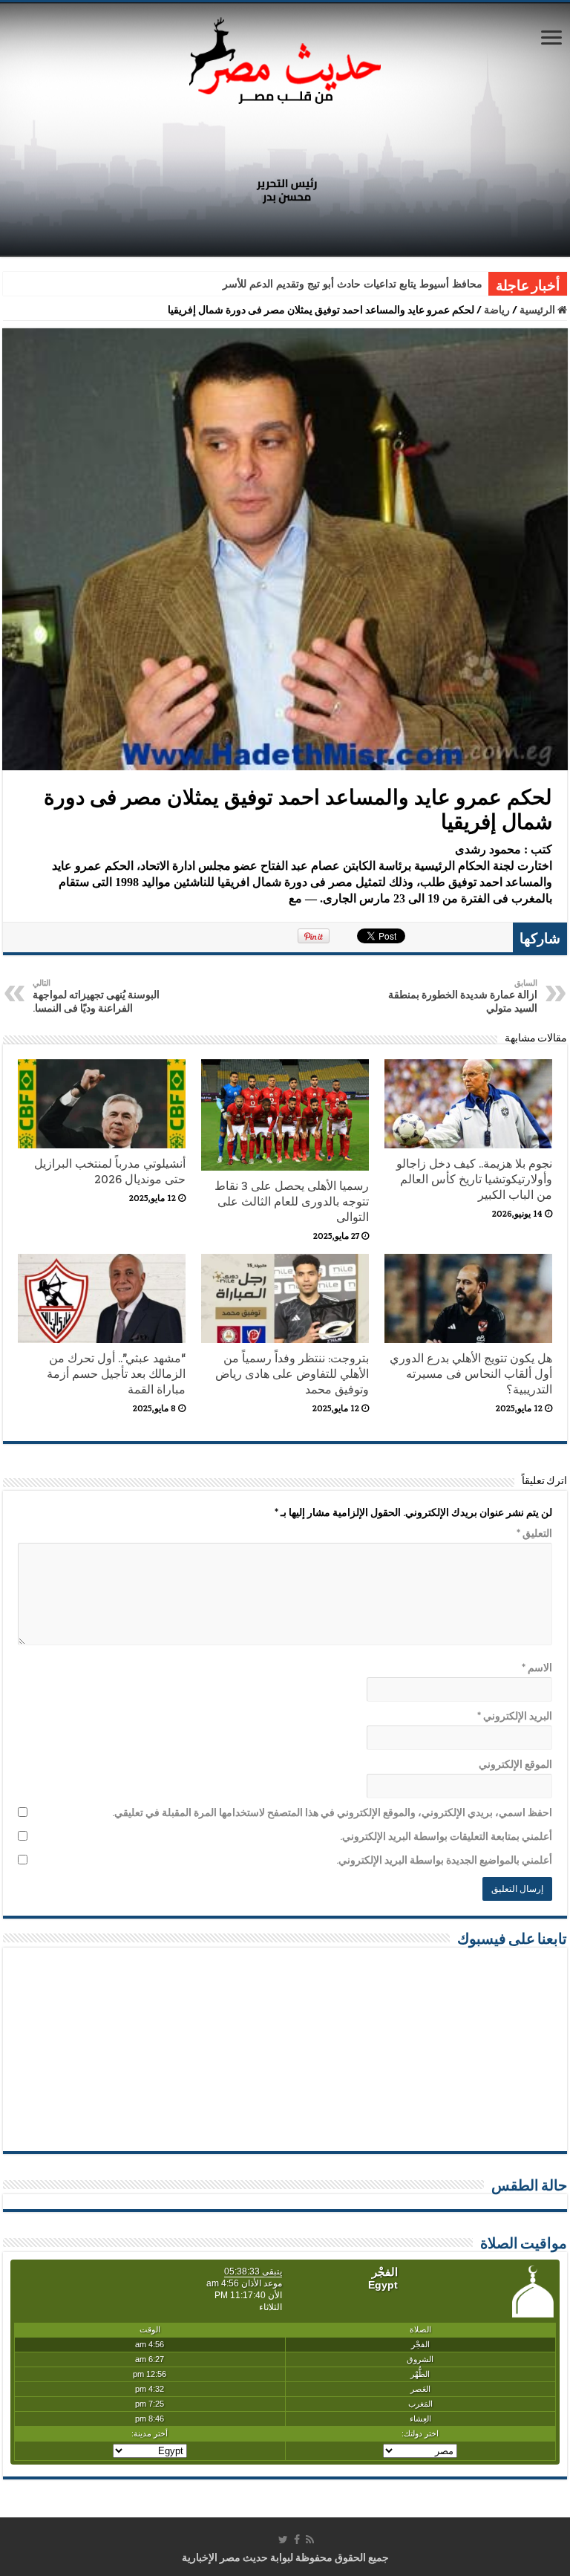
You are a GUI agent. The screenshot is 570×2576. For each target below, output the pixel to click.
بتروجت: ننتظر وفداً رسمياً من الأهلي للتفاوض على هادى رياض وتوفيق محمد (292, 1374)
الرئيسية (538, 310)
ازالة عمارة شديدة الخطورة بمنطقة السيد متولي (463, 996)
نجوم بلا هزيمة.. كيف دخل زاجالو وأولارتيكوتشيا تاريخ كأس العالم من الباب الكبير (474, 1179)
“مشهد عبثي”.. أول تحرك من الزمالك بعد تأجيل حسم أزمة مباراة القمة (116, 1374)
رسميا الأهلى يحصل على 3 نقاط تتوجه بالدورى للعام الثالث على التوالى (292, 1201)
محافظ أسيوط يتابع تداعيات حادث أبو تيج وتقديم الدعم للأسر (353, 284)
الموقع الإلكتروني (515, 1764)
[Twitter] (283, 2540)
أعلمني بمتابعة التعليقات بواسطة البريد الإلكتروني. (446, 1836)
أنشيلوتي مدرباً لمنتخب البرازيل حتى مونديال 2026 (110, 1171)
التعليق (534, 1533)
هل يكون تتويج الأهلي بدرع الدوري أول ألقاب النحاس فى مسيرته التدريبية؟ (471, 1374)
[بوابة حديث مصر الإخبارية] (285, 58)
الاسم (537, 1668)
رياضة (497, 310)
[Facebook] (297, 2540)
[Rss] (310, 2540)
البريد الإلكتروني (515, 1716)
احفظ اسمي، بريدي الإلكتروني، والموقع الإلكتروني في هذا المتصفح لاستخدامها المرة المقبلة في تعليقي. (332, 1812)
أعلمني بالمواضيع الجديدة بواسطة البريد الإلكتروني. (444, 1860)
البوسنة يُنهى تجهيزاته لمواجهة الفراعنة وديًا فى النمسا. (96, 996)
